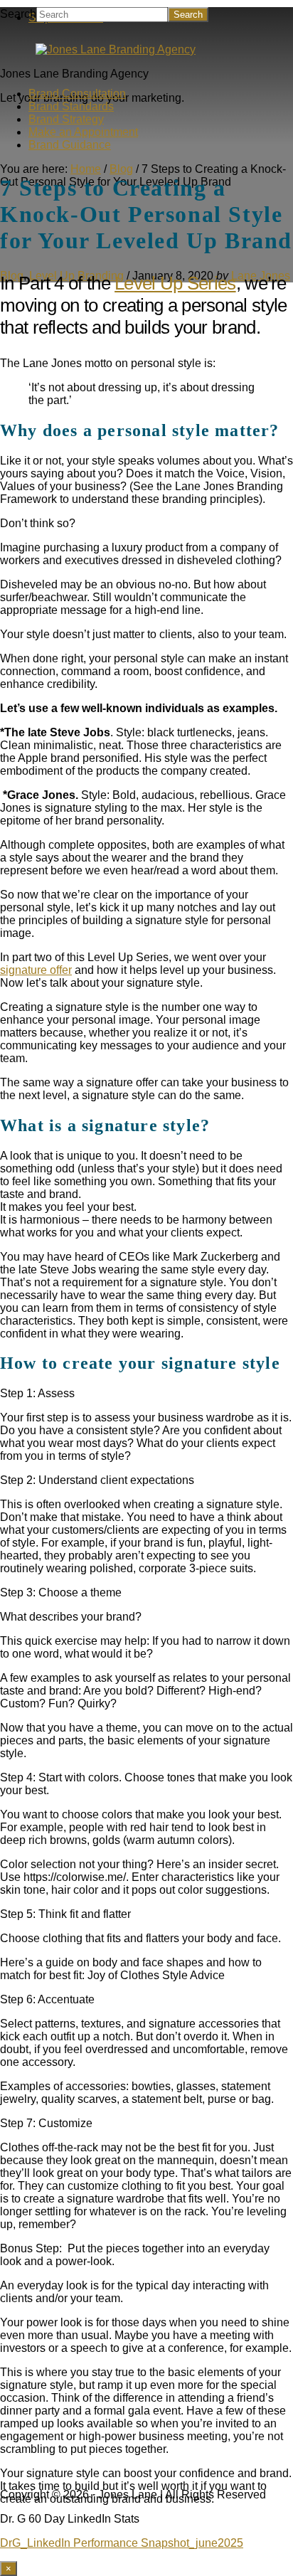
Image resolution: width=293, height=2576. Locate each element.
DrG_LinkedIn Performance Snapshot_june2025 (122, 2543)
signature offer (36, 970)
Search (18, 14)
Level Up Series (175, 283)
